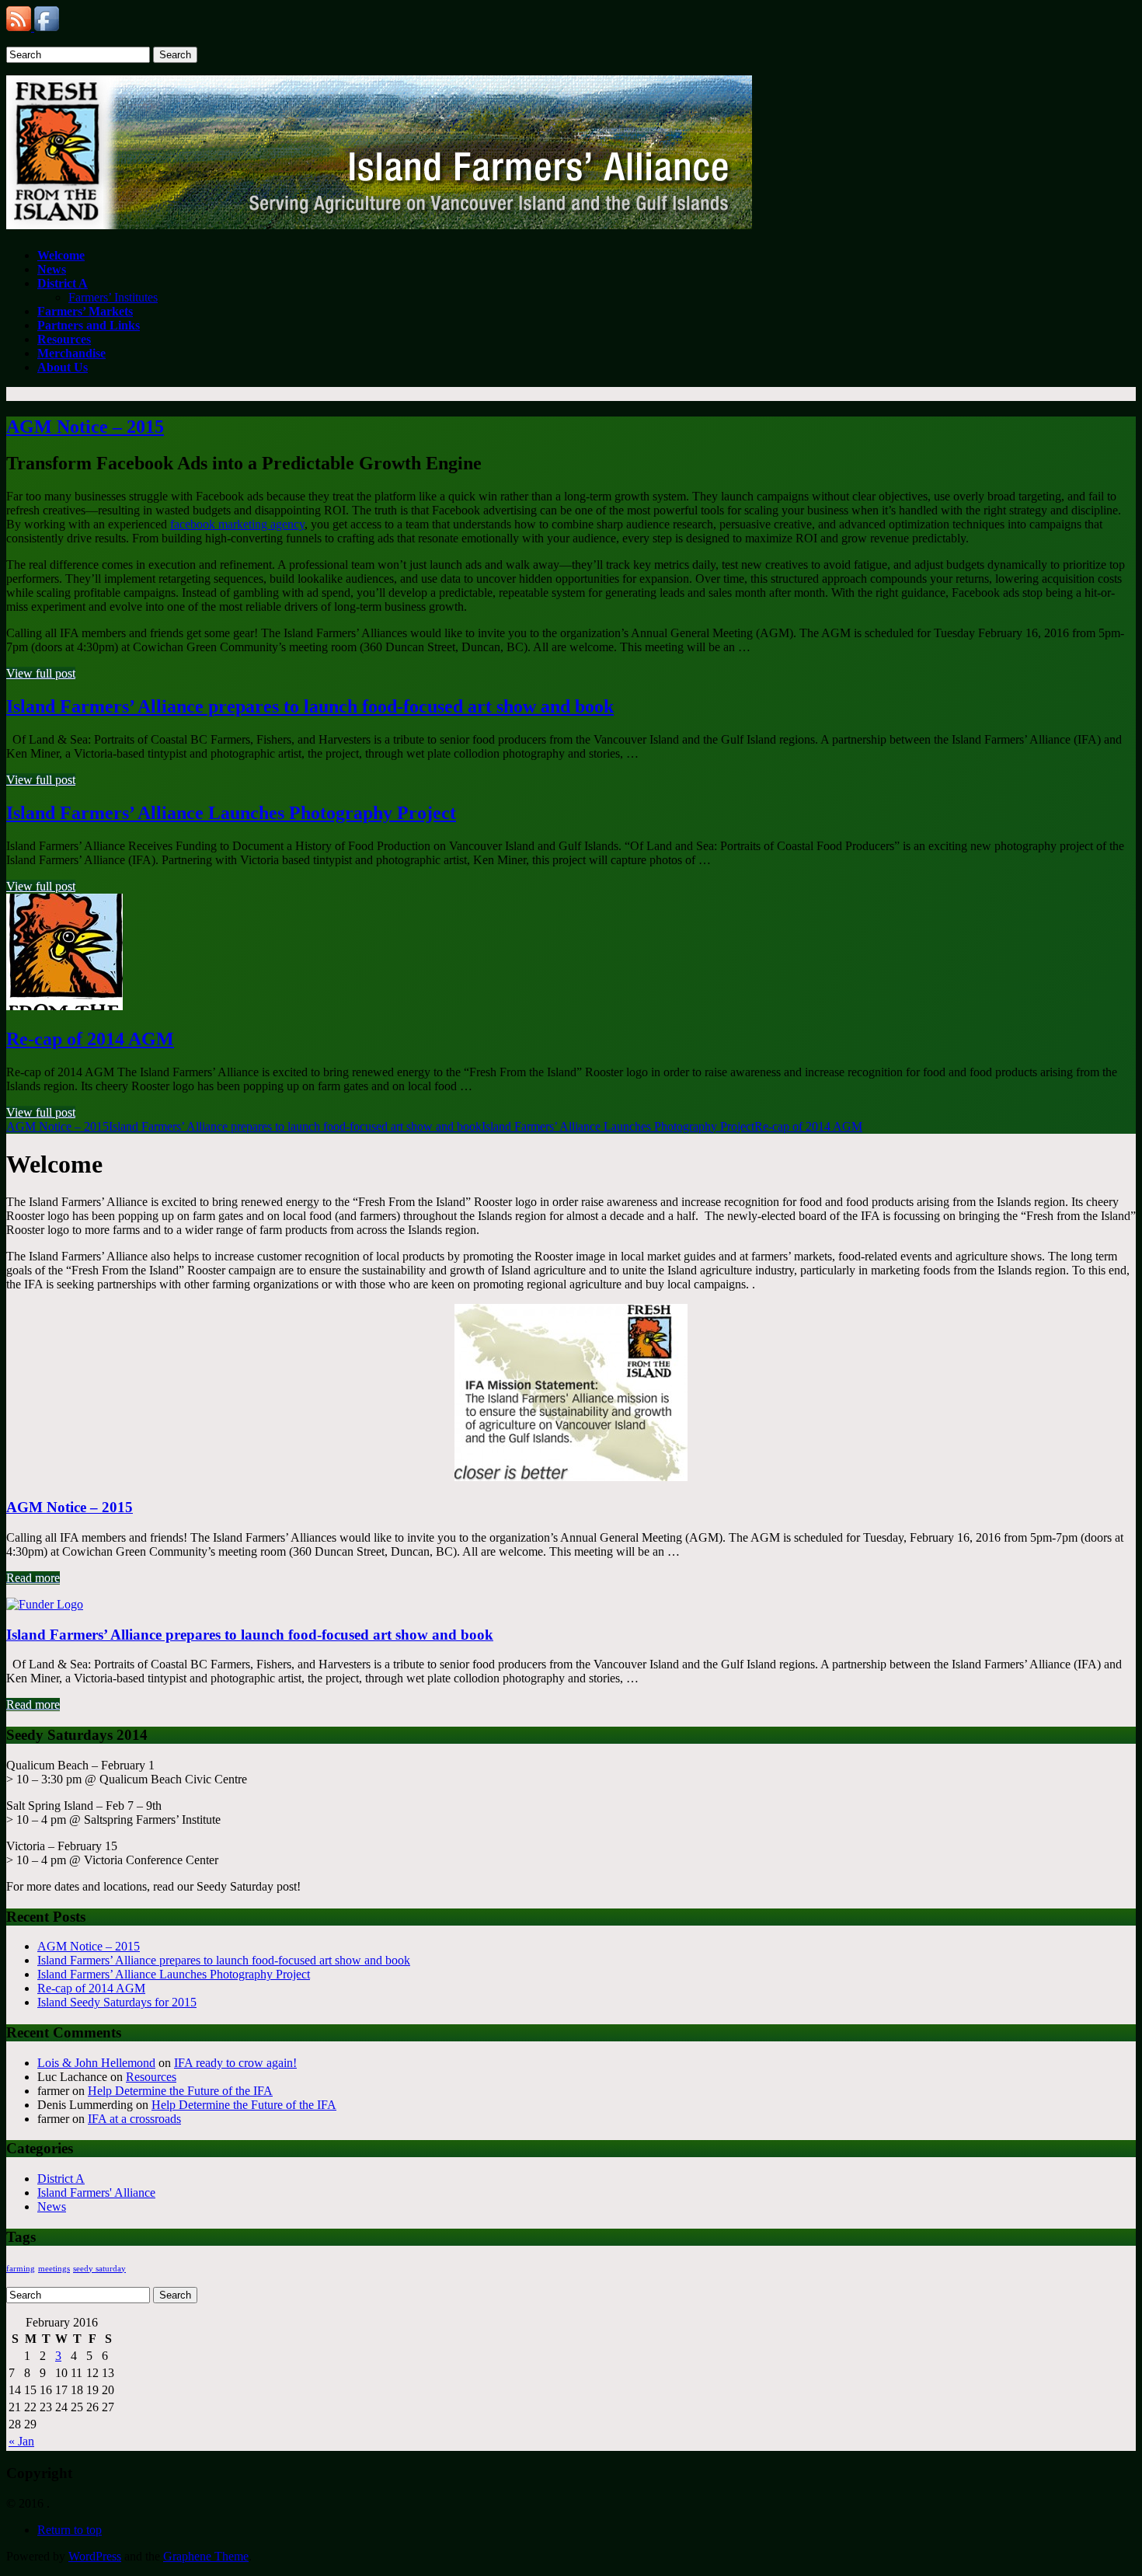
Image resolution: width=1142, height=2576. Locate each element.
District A (61, 2179)
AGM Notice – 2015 (85, 427)
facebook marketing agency (237, 524)
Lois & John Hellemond (96, 2063)
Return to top (70, 2530)
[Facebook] (47, 27)
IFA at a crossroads (134, 2119)
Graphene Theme (206, 2556)
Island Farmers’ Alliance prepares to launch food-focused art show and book (310, 706)
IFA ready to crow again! (235, 2063)
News (52, 2207)
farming (21, 2269)
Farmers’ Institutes (113, 297)
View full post (41, 673)
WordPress (95, 2556)
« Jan (21, 2441)
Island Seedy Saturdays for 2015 (117, 2002)
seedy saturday (99, 2269)
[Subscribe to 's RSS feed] (20, 27)
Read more (33, 1578)
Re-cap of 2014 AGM (90, 1039)
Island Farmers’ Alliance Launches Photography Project (231, 813)
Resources (151, 2077)
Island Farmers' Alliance (96, 2193)
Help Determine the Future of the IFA (180, 2091)
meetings (54, 2269)
